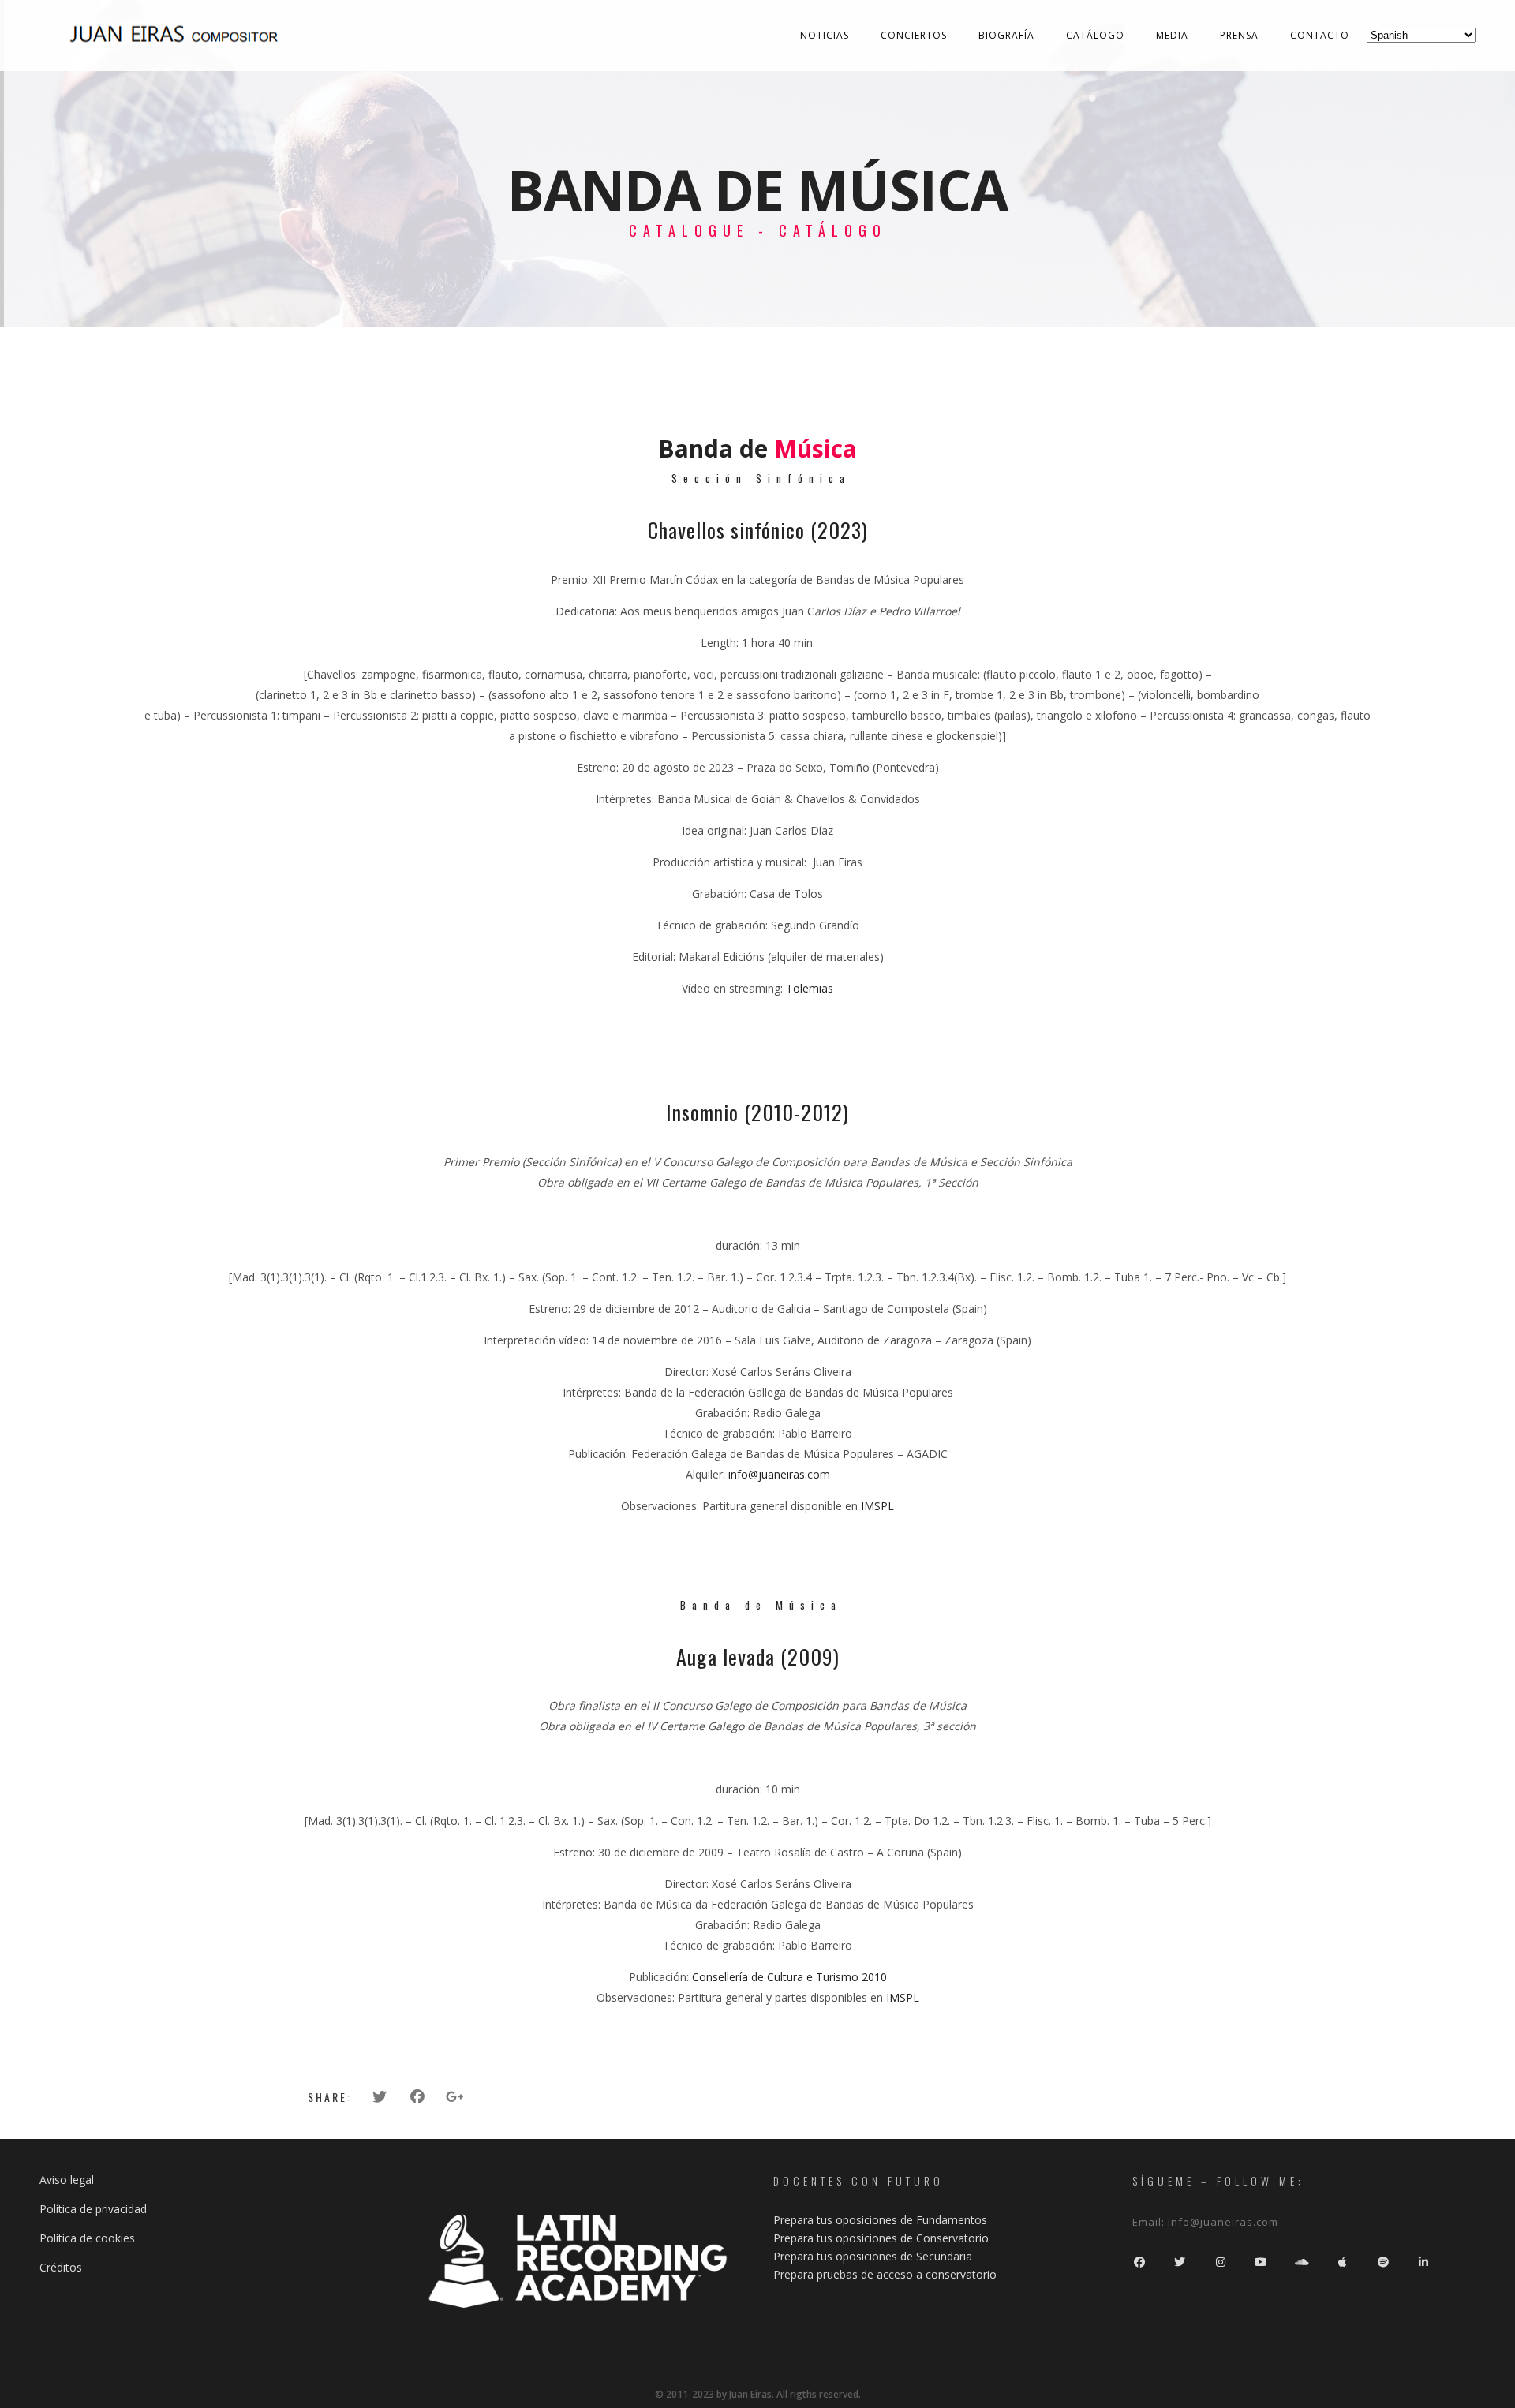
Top (1478, 2371)
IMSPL (877, 1506)
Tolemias (810, 988)
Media (1172, 35)
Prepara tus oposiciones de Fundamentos (880, 2220)
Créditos (61, 2267)
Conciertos (914, 35)
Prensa (1239, 35)
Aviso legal (67, 2180)
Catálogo (1095, 35)
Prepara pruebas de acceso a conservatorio (885, 2274)
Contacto (1320, 35)
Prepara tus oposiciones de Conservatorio (881, 2238)
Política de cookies (87, 2238)
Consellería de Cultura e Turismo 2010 (789, 1977)
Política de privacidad (93, 2209)
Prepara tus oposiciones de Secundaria (873, 2256)
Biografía (1006, 35)
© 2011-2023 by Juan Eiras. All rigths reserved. (758, 2394)
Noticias (825, 35)
